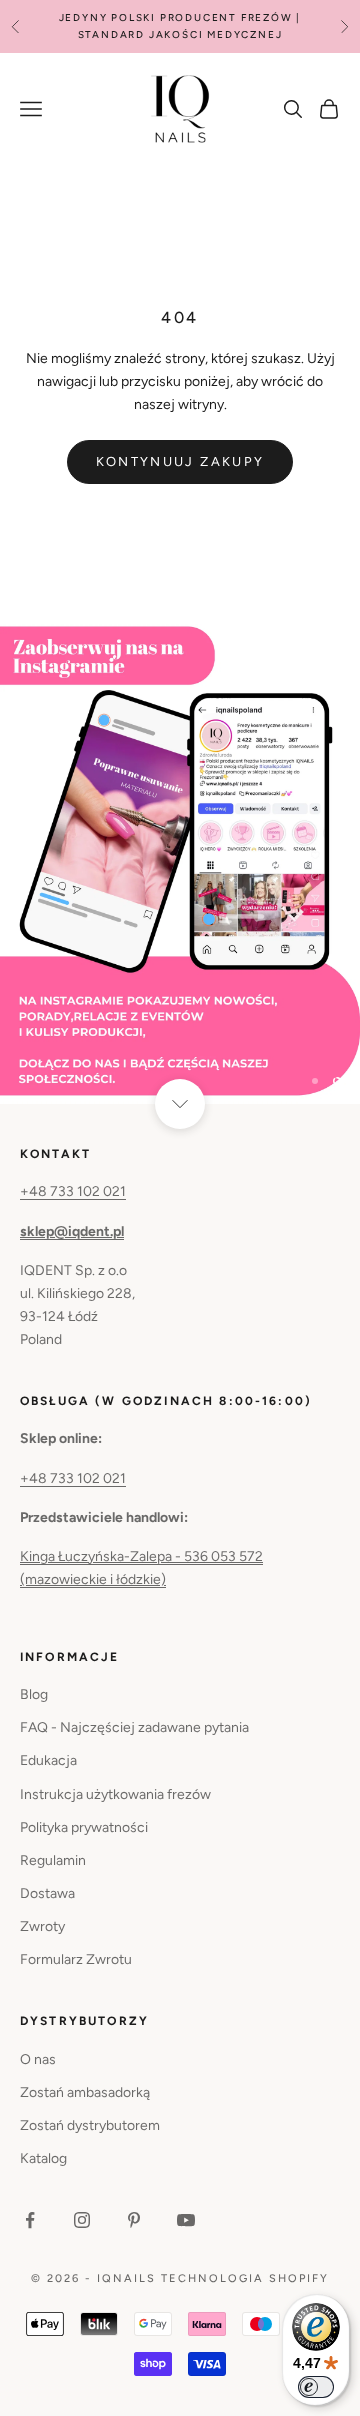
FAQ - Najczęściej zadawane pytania (134, 1727)
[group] (180, 864)
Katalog (43, 2158)
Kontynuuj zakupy (180, 461)
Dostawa (47, 1893)
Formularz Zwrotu (76, 1959)
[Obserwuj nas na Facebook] (30, 2220)
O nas (38, 2059)
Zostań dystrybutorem (90, 2125)
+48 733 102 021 (73, 1191)
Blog (34, 1694)
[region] (180, 864)
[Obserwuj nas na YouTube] (186, 2220)
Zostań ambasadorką (85, 2092)
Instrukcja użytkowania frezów (115, 1794)
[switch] (316, 2387)
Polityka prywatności (84, 1827)
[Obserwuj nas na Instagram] (82, 2220)
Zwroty (42, 1926)
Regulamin (53, 1860)
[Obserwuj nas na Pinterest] (134, 2220)
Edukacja (48, 1760)
